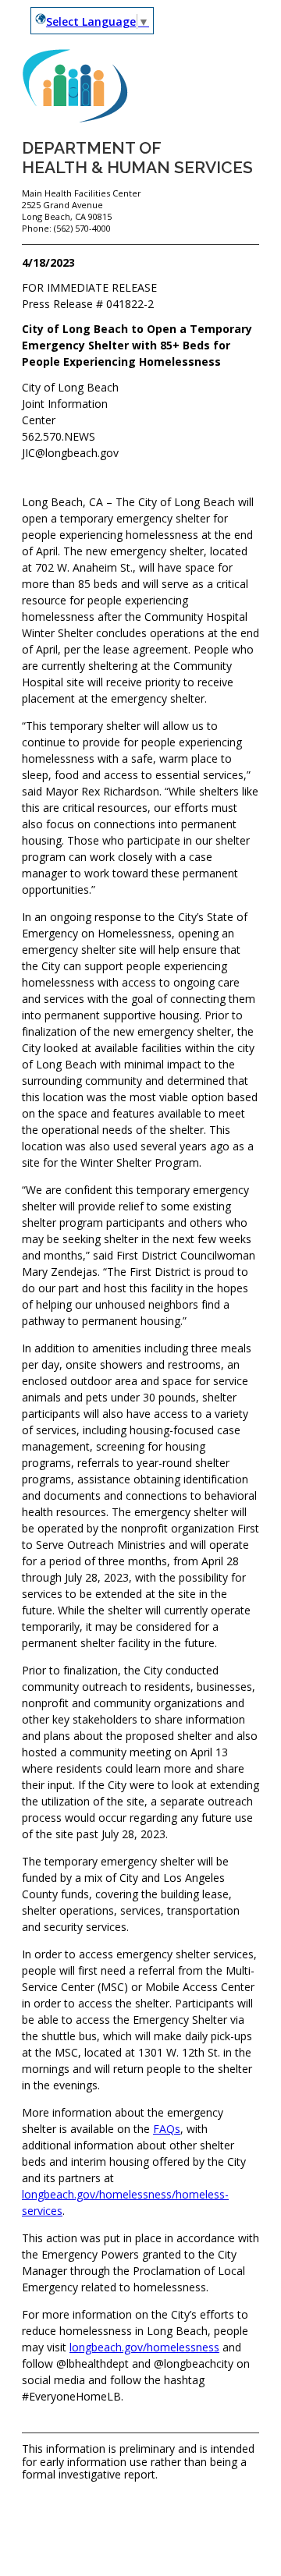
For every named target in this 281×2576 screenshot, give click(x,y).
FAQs (167, 2129)
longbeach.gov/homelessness (144, 2347)
